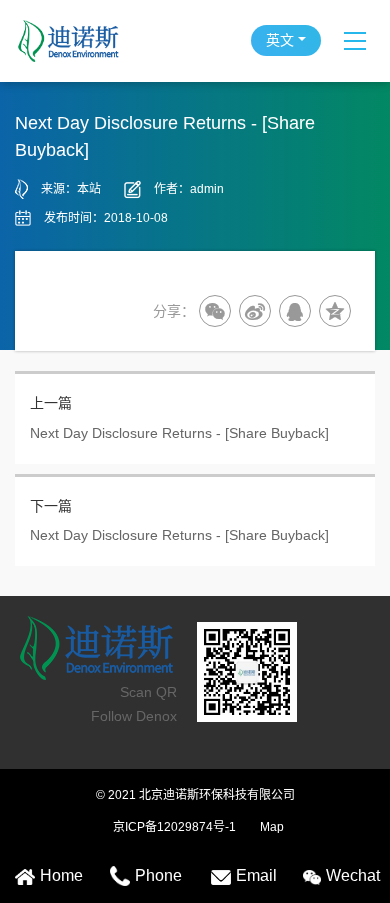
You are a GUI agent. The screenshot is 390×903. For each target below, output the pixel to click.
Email (256, 875)
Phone (158, 875)
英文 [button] (280, 40)
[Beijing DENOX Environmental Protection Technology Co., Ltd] (98, 41)
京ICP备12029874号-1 (174, 827)
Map (272, 827)
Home (61, 875)
